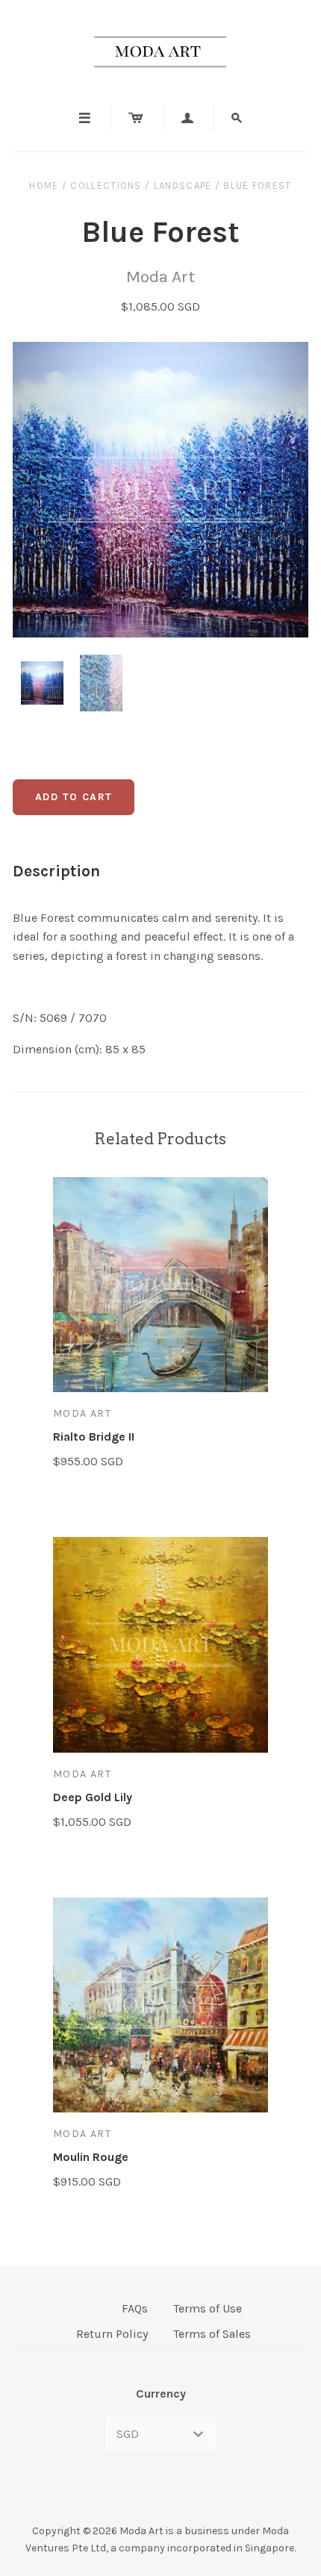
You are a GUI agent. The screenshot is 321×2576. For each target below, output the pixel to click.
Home (44, 185)
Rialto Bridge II (94, 1437)
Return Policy (112, 2334)
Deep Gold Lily (93, 1797)
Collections (106, 185)
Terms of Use (208, 2308)
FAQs (135, 2308)
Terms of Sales (212, 2334)
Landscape (183, 185)
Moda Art (160, 277)
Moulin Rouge (91, 2157)
